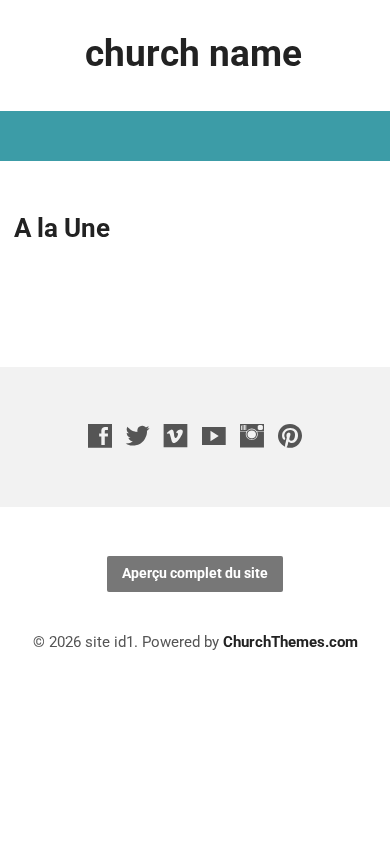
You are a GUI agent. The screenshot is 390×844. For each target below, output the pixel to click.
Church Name (193, 53)
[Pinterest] (290, 435)
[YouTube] (214, 435)
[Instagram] (252, 435)
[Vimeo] (176, 435)
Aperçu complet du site (195, 573)
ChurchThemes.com (290, 642)
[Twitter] (138, 435)
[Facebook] (100, 435)
